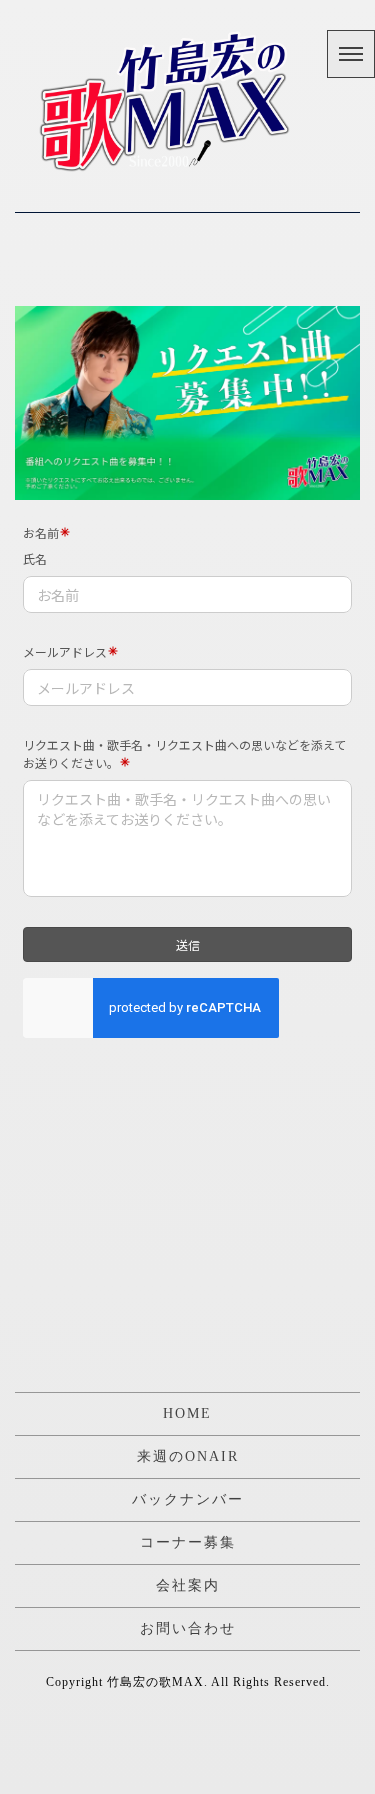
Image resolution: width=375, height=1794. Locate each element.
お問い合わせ (188, 1628)
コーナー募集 (188, 1542)
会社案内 (188, 1585)
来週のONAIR (188, 1456)
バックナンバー (188, 1499)
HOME (187, 1413)
